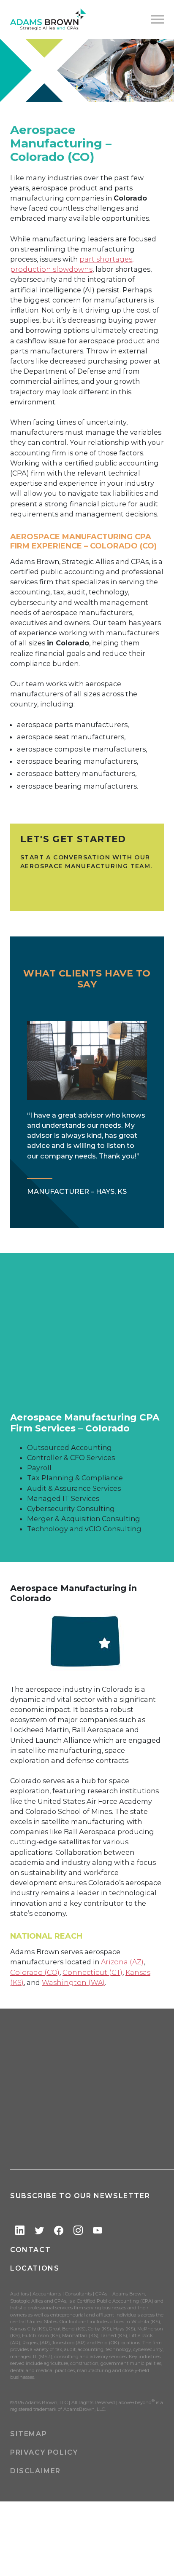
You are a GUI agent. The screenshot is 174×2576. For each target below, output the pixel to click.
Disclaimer (35, 2471)
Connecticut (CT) (92, 1972)
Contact (30, 2250)
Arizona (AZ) (122, 1962)
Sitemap (29, 2434)
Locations (35, 2268)
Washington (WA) (73, 1982)
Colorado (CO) (35, 1972)
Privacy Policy (44, 2452)
